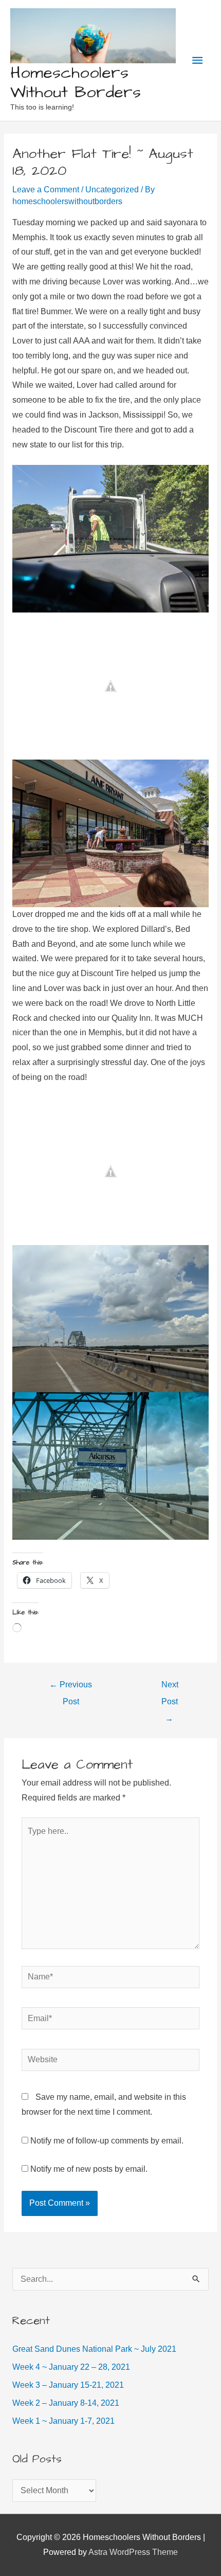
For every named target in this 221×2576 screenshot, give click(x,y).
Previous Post (71, 1687)
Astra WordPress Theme (133, 2552)
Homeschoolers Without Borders (76, 83)
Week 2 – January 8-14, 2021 (66, 2403)
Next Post (170, 1687)
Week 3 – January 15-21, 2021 (68, 2385)
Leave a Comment (46, 190)
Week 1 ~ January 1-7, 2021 (63, 2421)
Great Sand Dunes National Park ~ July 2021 (94, 2349)
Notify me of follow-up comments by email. (107, 2141)
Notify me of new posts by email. (89, 2169)
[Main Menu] (197, 60)
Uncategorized (112, 190)
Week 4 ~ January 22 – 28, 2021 (71, 2367)
